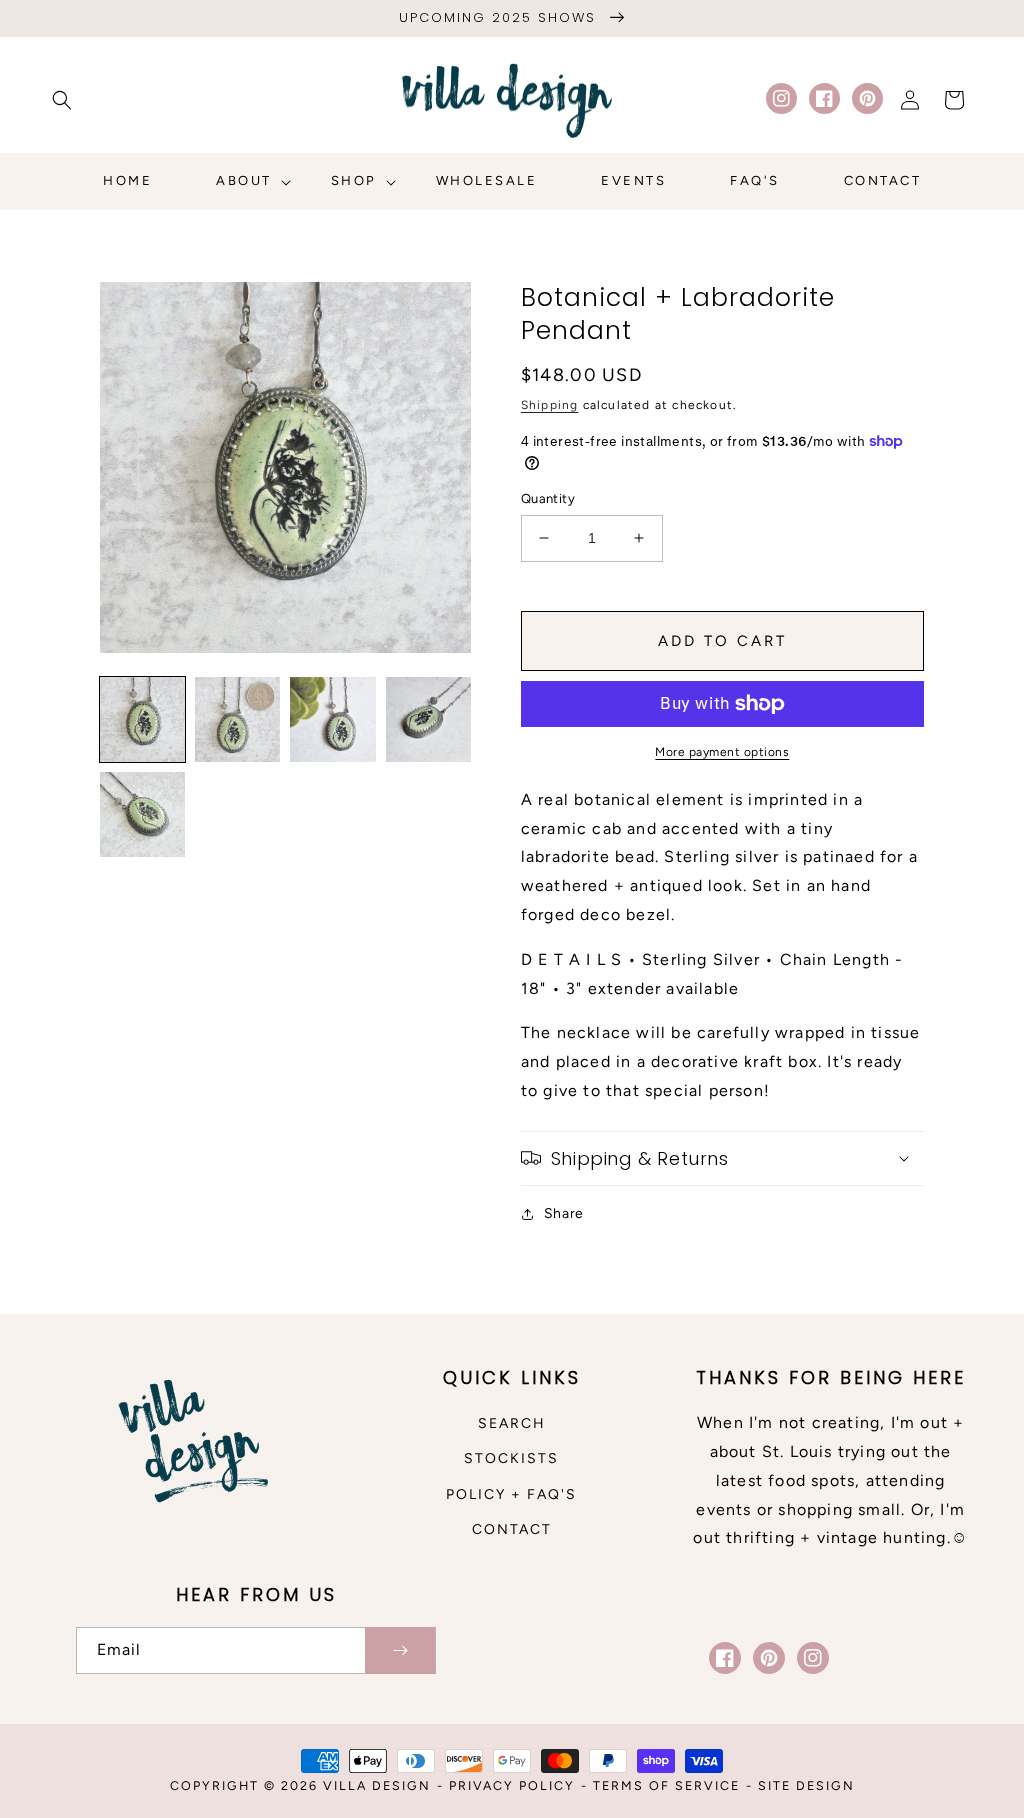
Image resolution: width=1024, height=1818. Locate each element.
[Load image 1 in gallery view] (142, 719)
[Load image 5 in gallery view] (142, 814)
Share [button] (564, 1213)
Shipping (550, 405)
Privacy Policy (512, 1785)
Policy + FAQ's (511, 1494)
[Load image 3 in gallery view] (332, 719)
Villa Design (377, 1785)
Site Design (806, 1785)
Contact (512, 1529)
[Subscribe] (400, 1650)
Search (512, 1423)
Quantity (548, 498)
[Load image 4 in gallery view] (428, 719)
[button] (62, 100)
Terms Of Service (666, 1785)
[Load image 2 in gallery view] (237, 719)
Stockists (511, 1458)
